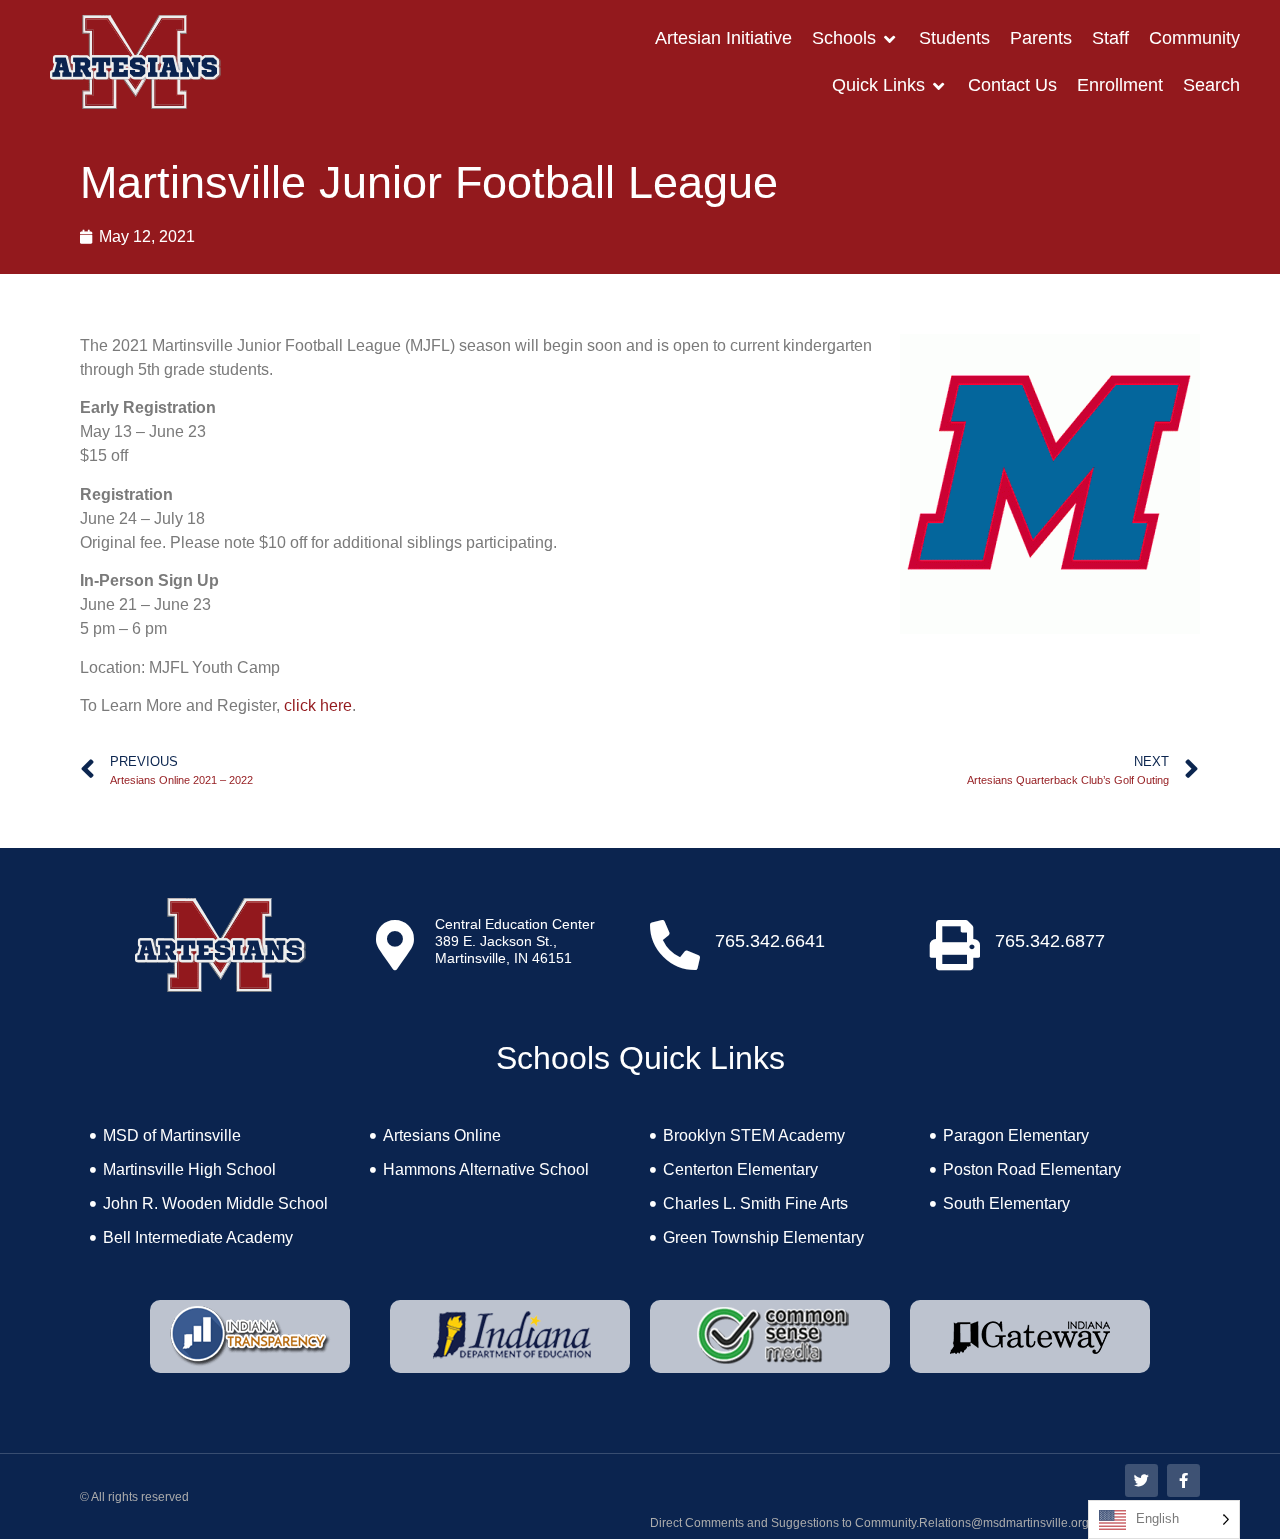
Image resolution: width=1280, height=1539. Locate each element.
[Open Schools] (890, 38)
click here (318, 705)
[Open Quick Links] (939, 85)
